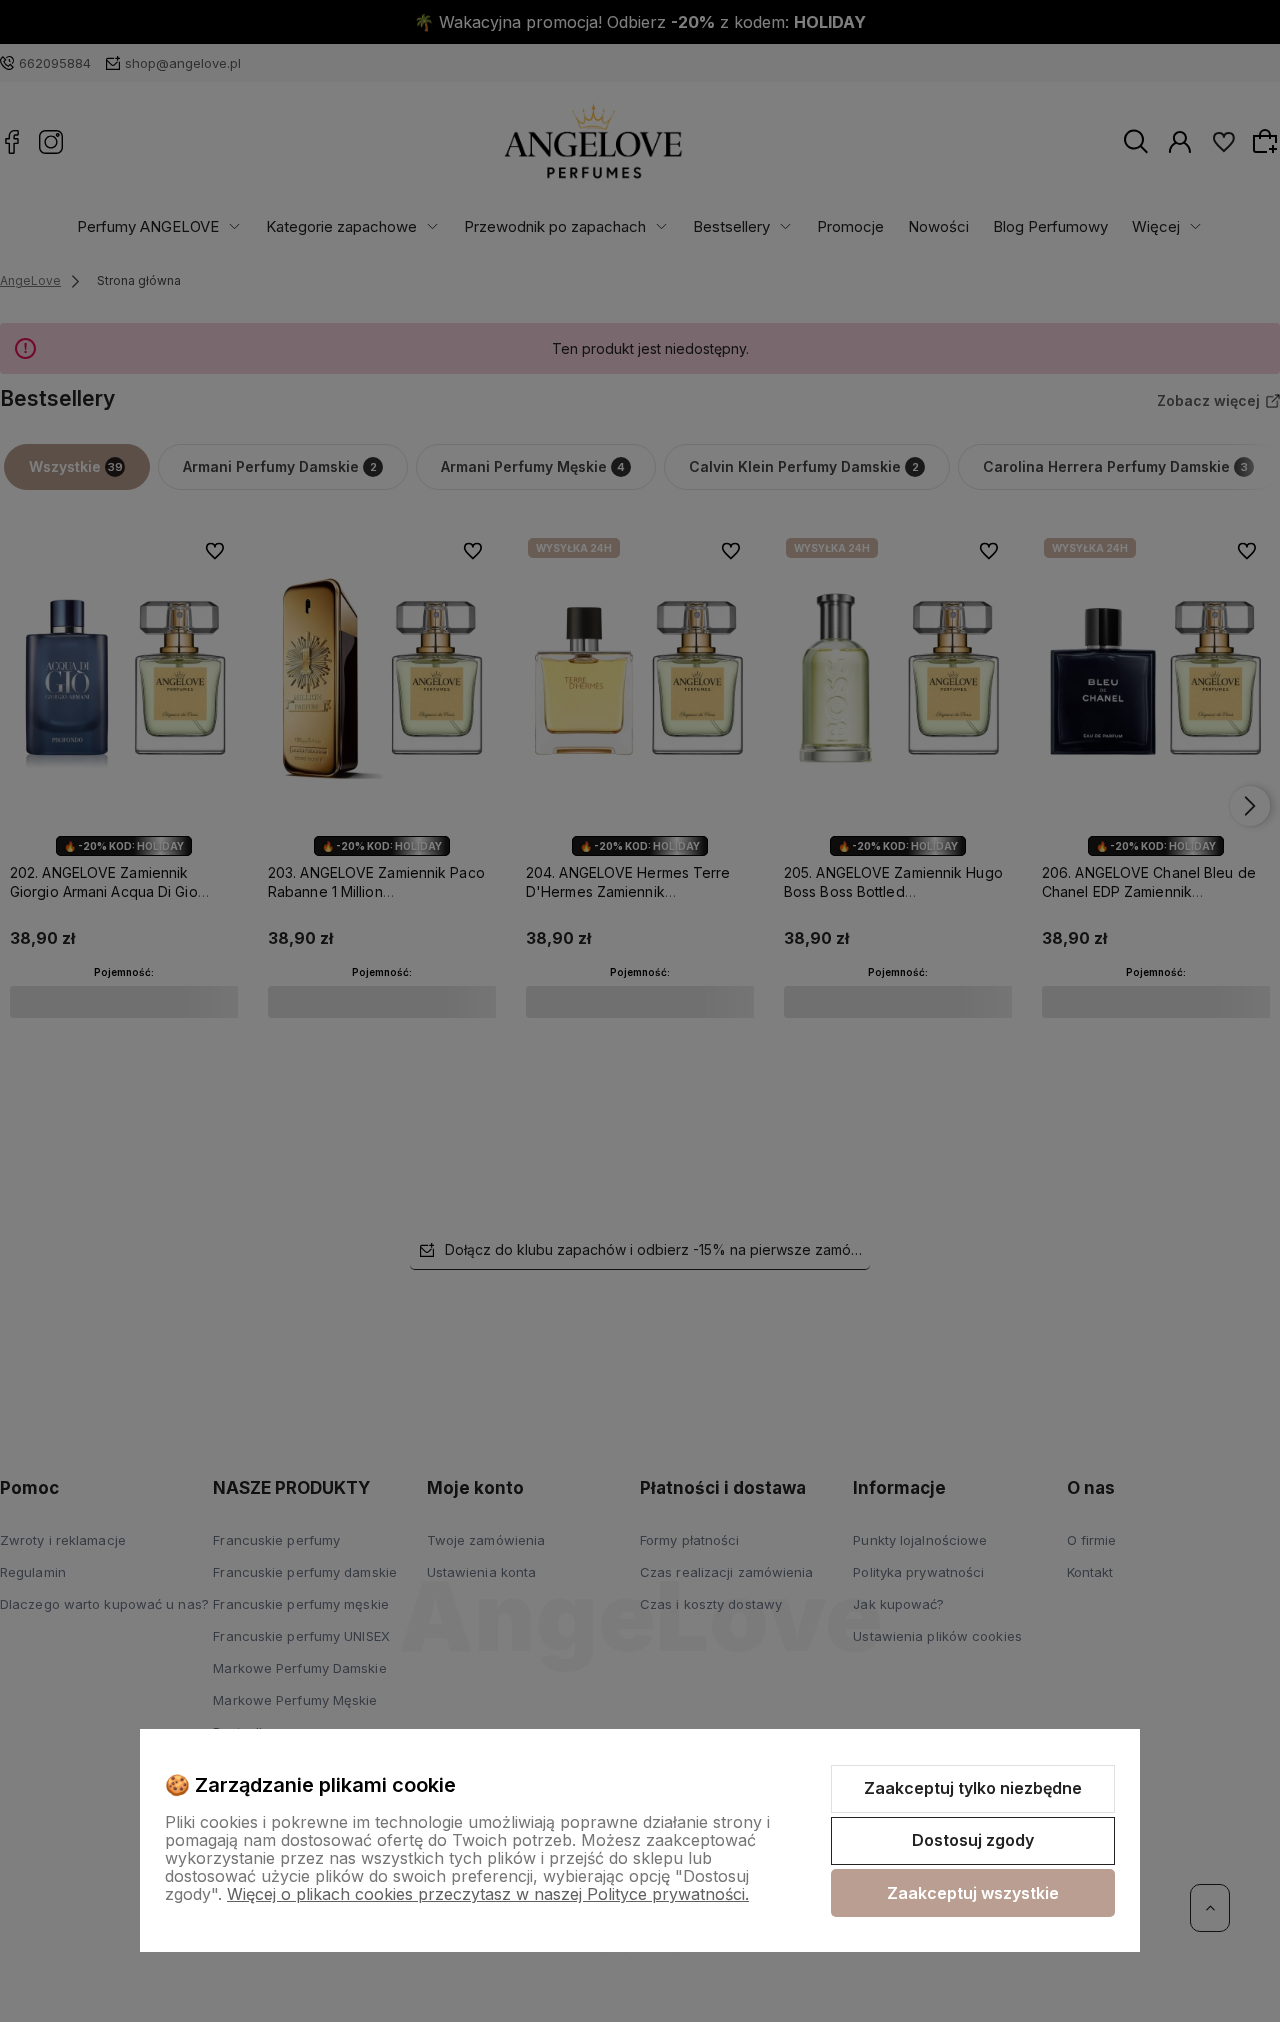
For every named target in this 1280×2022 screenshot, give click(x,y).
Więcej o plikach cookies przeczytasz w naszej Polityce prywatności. (488, 1894)
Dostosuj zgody (973, 1840)
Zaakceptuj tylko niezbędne (973, 1788)
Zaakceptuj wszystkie (973, 1893)
